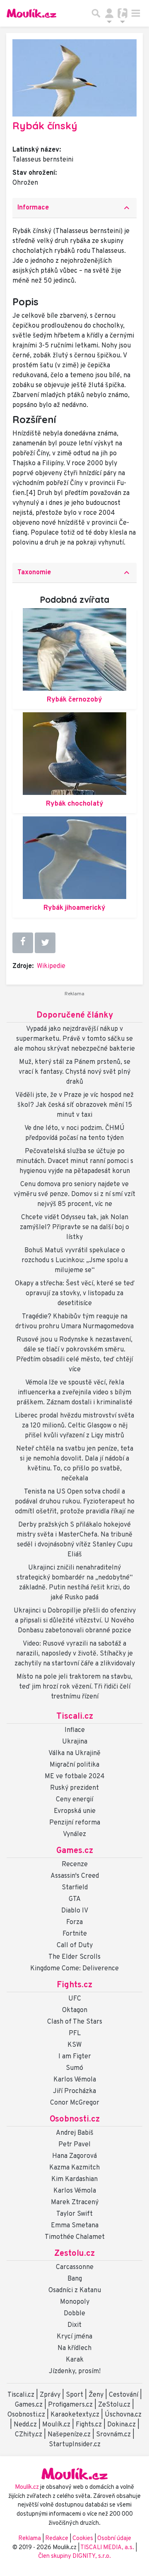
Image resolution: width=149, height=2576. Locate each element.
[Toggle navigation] (136, 13)
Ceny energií (74, 1800)
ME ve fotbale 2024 (75, 1777)
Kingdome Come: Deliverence (74, 1969)
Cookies (83, 2539)
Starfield (75, 1888)
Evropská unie (75, 1811)
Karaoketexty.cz (75, 2415)
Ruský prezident (74, 1788)
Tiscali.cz (75, 1717)
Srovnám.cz (113, 2435)
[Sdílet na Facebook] (23, 942)
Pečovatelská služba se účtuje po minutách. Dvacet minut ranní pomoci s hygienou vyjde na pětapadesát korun (75, 1161)
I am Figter (75, 2057)
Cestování (124, 2395)
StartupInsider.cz (75, 2445)
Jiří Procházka (74, 2091)
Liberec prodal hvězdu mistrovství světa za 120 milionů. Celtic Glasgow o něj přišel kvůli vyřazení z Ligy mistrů (74, 1426)
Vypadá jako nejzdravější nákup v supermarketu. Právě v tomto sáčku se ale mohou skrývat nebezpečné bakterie (74, 1039)
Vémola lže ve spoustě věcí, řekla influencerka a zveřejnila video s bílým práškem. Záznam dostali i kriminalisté (74, 1393)
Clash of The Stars (75, 2022)
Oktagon (75, 2010)
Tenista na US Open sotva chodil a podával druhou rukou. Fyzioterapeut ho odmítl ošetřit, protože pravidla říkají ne (75, 1502)
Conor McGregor (75, 2103)
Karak (75, 2360)
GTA (75, 1899)
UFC (75, 1999)
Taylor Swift (74, 2214)
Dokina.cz (121, 2425)
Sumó (74, 2068)
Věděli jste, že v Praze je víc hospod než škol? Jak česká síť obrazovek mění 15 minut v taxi (74, 1105)
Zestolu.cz (74, 2254)
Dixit (74, 2325)
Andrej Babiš (75, 2133)
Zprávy (50, 2395)
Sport (74, 2395)
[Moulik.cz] (31, 13)
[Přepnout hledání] (96, 13)
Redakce (57, 2539)
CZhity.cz (29, 2435)
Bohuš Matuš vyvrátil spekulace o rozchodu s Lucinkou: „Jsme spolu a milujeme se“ (75, 1261)
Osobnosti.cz (75, 2119)
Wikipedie (51, 966)
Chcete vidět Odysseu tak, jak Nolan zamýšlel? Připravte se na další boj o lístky (74, 1227)
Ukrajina (75, 1742)
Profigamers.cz (70, 2405)
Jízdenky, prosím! (75, 2371)
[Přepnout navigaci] (109, 13)
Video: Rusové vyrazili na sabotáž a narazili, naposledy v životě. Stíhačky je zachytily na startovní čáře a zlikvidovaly (75, 1654)
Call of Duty (75, 1946)
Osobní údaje (114, 2539)
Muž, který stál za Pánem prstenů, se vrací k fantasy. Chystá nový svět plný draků (74, 1072)
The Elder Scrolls (74, 1957)
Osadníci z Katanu (75, 2291)
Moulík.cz (56, 2425)
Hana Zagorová (74, 2156)
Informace (74, 208)
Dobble (74, 2314)
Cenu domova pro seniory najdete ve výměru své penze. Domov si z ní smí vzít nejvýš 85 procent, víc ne (74, 1194)
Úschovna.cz (123, 2415)
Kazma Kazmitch (74, 2168)
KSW (74, 2045)
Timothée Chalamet (75, 2237)
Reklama (30, 2539)
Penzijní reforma (75, 1823)
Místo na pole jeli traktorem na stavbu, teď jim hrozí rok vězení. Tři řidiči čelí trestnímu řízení (74, 1687)
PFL (75, 2034)
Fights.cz (74, 1985)
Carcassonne (75, 2267)
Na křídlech (74, 2348)
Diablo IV (75, 1911)
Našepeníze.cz (69, 2435)
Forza (74, 1922)
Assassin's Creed (75, 1876)
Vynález (74, 1834)
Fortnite (75, 1934)
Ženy (96, 2395)
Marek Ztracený (75, 2203)
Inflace (75, 1730)
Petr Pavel (74, 2145)
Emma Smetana (75, 2226)
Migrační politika (74, 1765)
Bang (75, 2279)
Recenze (75, 1865)
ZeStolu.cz (114, 2405)
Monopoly (75, 2302)
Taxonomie (74, 573)
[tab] (74, 208)
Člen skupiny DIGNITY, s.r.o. (74, 2556)
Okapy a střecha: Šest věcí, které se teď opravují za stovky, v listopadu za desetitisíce (75, 1294)
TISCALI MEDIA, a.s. (108, 2548)
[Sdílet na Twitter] (45, 943)
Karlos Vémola (75, 2080)
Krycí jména (74, 2337)
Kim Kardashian (74, 2179)
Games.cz (75, 1851)
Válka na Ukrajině (74, 1753)
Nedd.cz (25, 2425)
